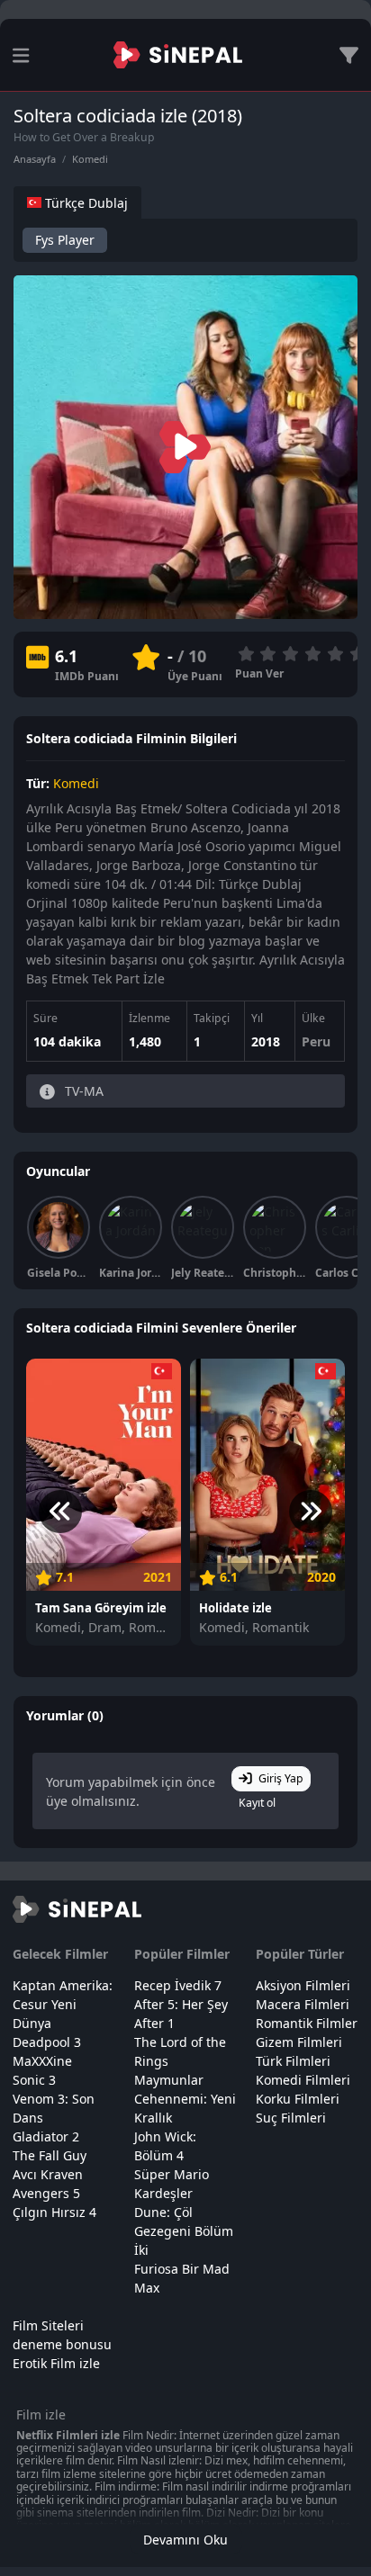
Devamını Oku (185, 2540)
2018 (266, 1041)
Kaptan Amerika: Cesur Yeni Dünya (63, 2004)
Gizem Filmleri (299, 2042)
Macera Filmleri (303, 2004)
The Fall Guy (50, 2155)
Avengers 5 (46, 2193)
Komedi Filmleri (303, 2080)
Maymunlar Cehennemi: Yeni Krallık (185, 2099)
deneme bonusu (62, 2344)
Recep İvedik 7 (178, 1985)
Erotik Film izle (56, 2363)
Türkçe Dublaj (85, 203)
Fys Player (65, 240)
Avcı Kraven (48, 2174)
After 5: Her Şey (181, 2004)
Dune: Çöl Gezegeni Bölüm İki (184, 2231)
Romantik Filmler (307, 2023)
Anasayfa (35, 159)
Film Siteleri (48, 2325)
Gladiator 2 (46, 2136)
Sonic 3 (34, 2080)
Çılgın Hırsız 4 (54, 2212)
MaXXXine (42, 2061)
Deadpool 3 (47, 2042)
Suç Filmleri (291, 2118)
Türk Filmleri (293, 2061)
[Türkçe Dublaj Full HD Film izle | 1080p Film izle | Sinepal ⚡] (178, 55)
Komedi (90, 159)
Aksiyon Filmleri (303, 1985)
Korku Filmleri (298, 2099)
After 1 (154, 2023)
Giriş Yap (281, 1778)
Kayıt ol (257, 1803)
